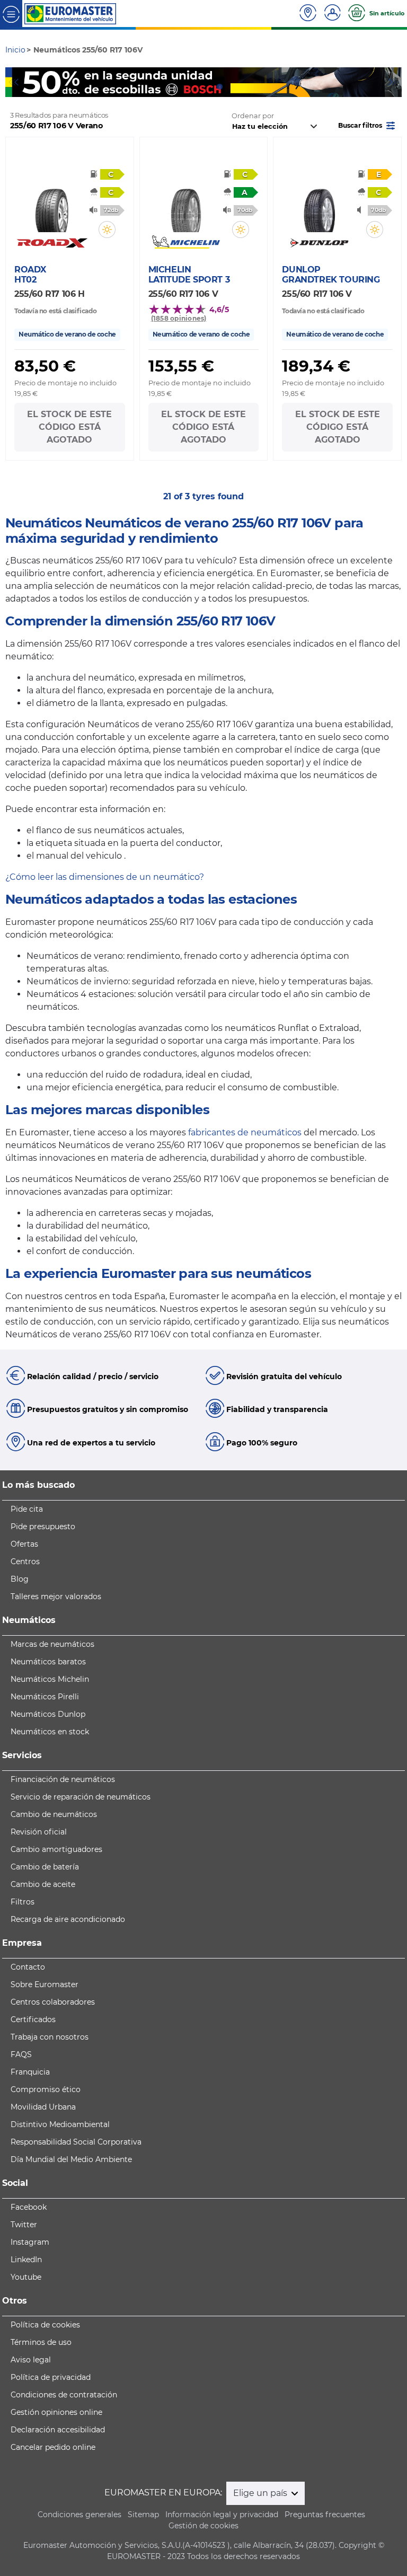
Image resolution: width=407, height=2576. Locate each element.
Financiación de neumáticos (63, 1779)
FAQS (21, 2054)
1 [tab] (188, 87)
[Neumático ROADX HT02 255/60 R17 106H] (52, 205)
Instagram (30, 2242)
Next (394, 82)
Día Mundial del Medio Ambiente (71, 2159)
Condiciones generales (79, 2515)
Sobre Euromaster (45, 1984)
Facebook (29, 2207)
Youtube (26, 2277)
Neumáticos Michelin (50, 1679)
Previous (13, 82)
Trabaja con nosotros (50, 2037)
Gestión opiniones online (56, 2412)
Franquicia (30, 2072)
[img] (107, 230)
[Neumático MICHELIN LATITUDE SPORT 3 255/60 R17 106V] (186, 205)
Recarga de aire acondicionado (68, 1919)
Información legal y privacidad (222, 2515)
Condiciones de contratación (64, 2395)
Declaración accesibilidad (58, 2430)
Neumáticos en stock (50, 1732)
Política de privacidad (51, 2377)
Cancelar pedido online (53, 2447)
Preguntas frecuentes (325, 2515)
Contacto (28, 1967)
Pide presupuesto (43, 1527)
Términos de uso (41, 2342)
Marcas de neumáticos (52, 1644)
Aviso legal (31, 2360)
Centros (25, 1562)
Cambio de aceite (43, 1884)
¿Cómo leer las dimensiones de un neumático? (105, 877)
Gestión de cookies (203, 2526)
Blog (20, 1579)
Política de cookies (45, 2325)
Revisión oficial (39, 1832)
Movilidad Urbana (43, 2107)
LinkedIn (26, 2260)
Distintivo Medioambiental (60, 2124)
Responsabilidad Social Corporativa (76, 2142)
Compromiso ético (46, 2089)
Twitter (24, 2225)
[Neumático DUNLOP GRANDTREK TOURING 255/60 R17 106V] (319, 205)
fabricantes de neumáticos (245, 1132)
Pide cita (27, 1509)
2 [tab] (203, 87)
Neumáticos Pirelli (45, 1697)
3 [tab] (219, 87)
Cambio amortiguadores (56, 1849)
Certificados (33, 2019)
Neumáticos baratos (48, 1662)
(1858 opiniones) (179, 318)
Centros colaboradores (53, 2002)
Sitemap (143, 2515)
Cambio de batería (45, 1867)
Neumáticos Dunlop (48, 1714)
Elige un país (261, 2493)
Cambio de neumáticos (54, 1814)
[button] (368, 125)
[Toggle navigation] (11, 14)
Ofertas (24, 1544)
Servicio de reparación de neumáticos (81, 1797)
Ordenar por (253, 116)
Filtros (23, 1902)
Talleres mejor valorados (56, 1596)
